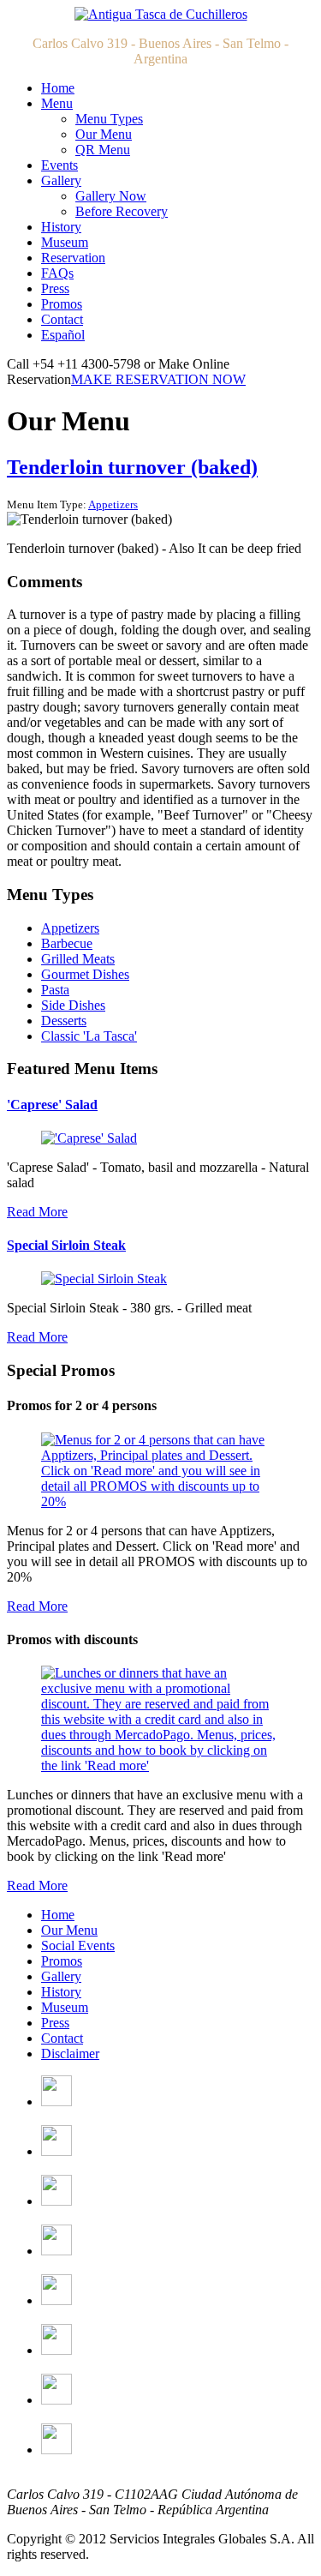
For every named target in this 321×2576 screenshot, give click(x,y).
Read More (37, 1212)
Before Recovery (122, 211)
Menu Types (109, 119)
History (61, 227)
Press (55, 288)
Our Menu (104, 134)
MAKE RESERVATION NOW (158, 379)
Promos (62, 304)
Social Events (78, 1946)
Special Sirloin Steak (66, 1245)
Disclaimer (70, 2054)
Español (63, 335)
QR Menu (103, 150)
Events (59, 165)
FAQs (57, 273)
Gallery (61, 180)
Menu (57, 103)
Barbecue (67, 943)
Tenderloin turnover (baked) (132, 467)
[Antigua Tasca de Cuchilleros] (161, 14)
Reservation (73, 258)
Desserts (64, 1021)
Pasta (55, 990)
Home (58, 88)
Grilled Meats (78, 959)
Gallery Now (111, 196)
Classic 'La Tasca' (89, 1036)
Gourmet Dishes (85, 974)
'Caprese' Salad (52, 1105)
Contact (62, 319)
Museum (65, 242)
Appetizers (113, 504)
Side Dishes (73, 1005)
